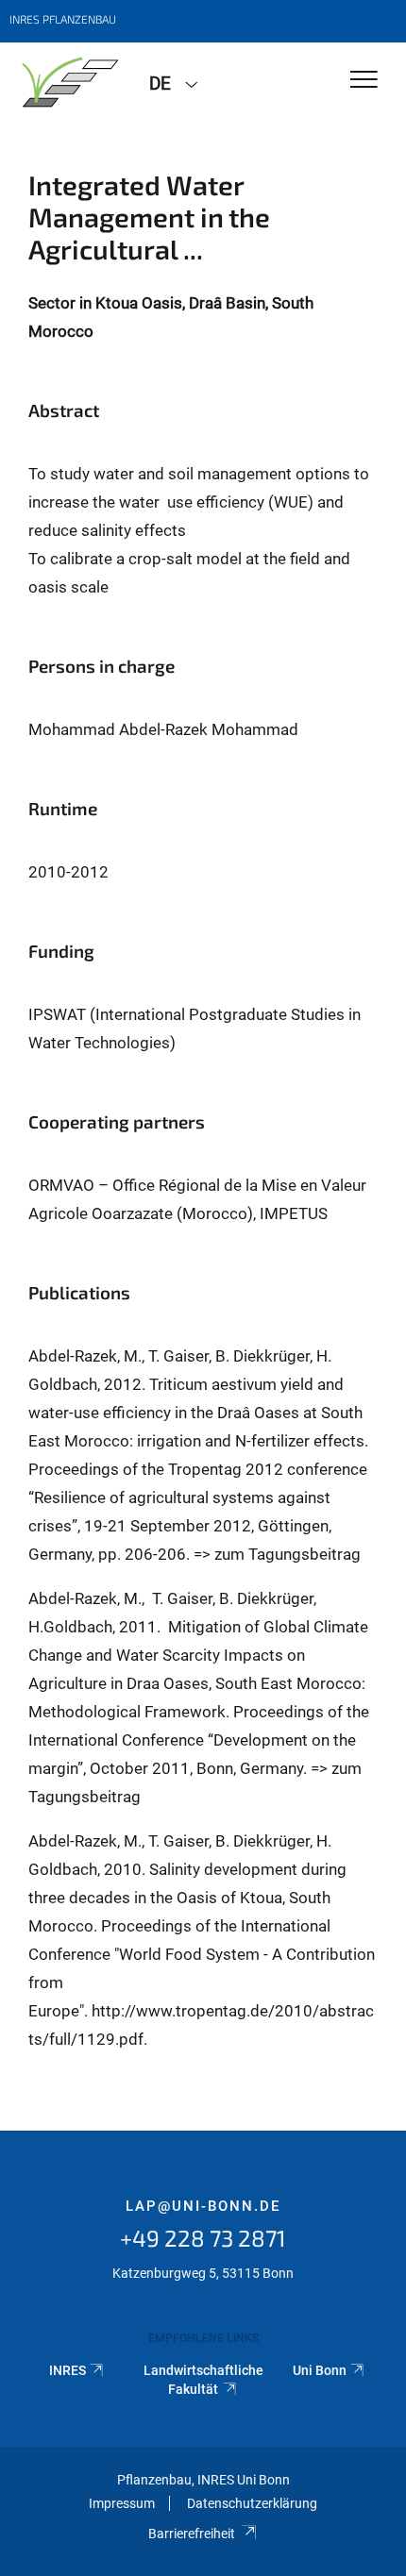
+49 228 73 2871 (203, 2238)
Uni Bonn (320, 2370)
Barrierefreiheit (192, 2534)
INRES (68, 2370)
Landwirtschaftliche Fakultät (203, 2380)
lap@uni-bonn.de (203, 2206)
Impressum (122, 2503)
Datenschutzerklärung (252, 2503)
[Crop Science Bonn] (68, 82)
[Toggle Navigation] (364, 81)
